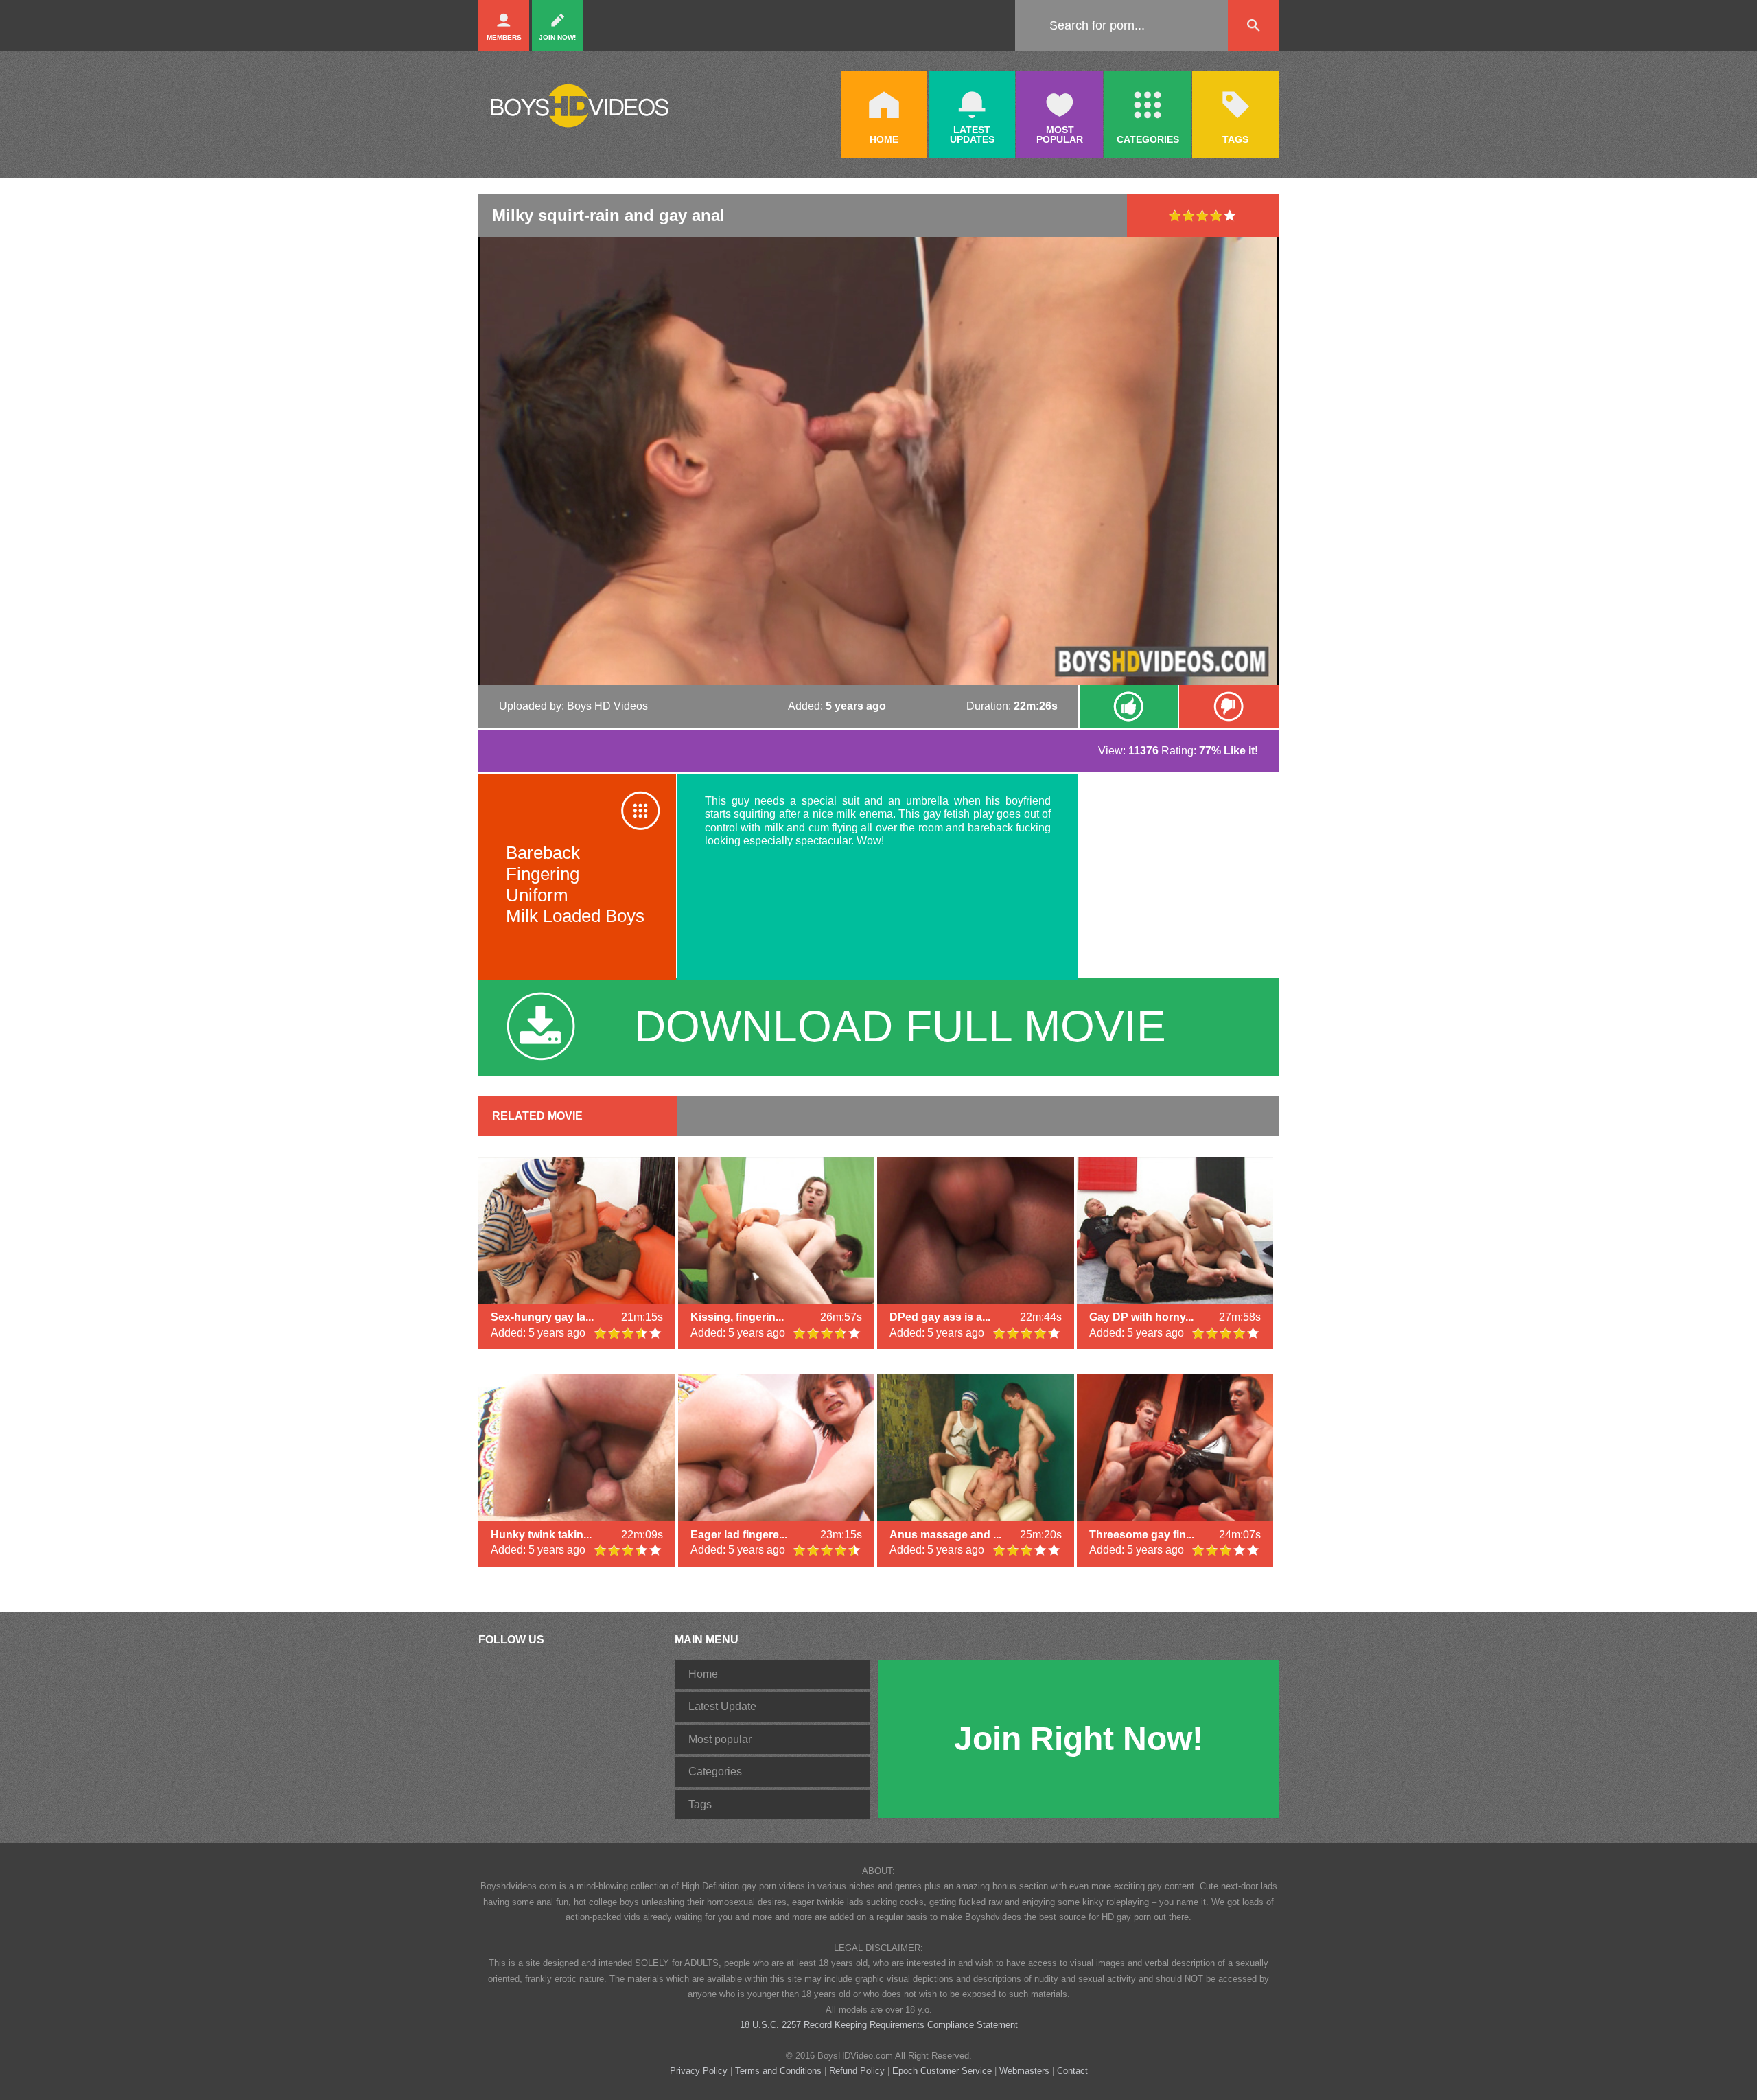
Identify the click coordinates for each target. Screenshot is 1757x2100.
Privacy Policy (699, 2071)
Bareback (543, 853)
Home (703, 1674)
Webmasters (1024, 2071)
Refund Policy (857, 2071)
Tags (700, 1804)
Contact (1072, 2071)
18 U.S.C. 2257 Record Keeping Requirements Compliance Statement (879, 2025)
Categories (715, 1772)
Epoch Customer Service (942, 2071)
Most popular (720, 1739)
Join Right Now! (1079, 1739)
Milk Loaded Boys (575, 916)
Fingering (543, 874)
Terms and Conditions (778, 2071)
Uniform (537, 895)
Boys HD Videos (607, 706)
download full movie (900, 1026)
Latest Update (722, 1706)
